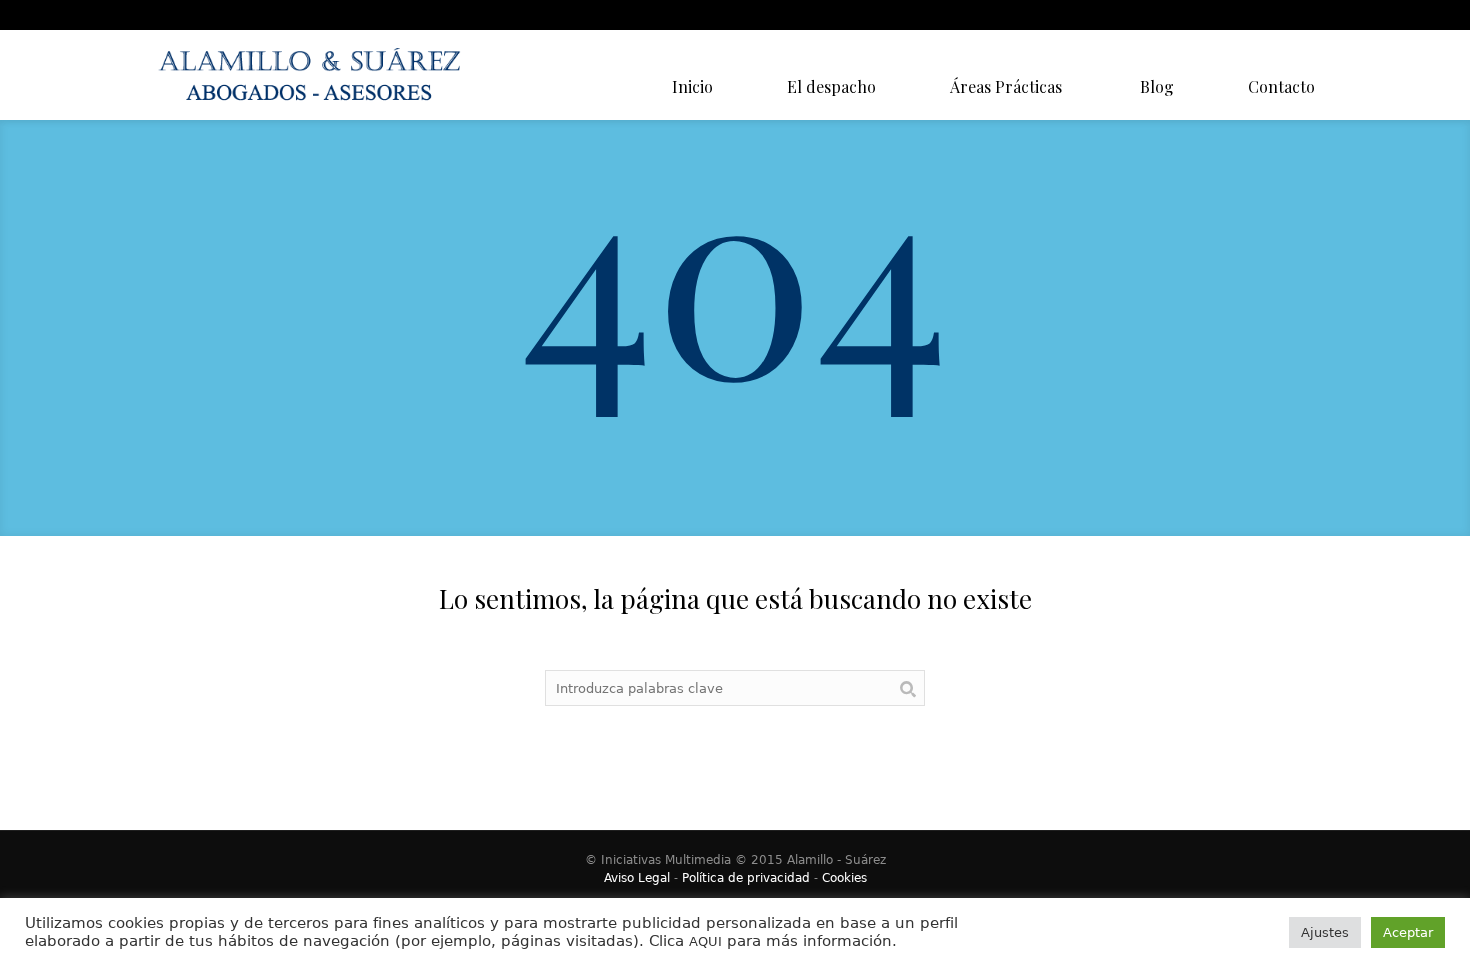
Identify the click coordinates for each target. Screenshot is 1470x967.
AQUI (705, 941)
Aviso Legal (637, 878)
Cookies (844, 878)
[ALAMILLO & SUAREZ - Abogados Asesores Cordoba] (315, 75)
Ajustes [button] (1325, 932)
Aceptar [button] (1408, 932)
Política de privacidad (746, 878)
